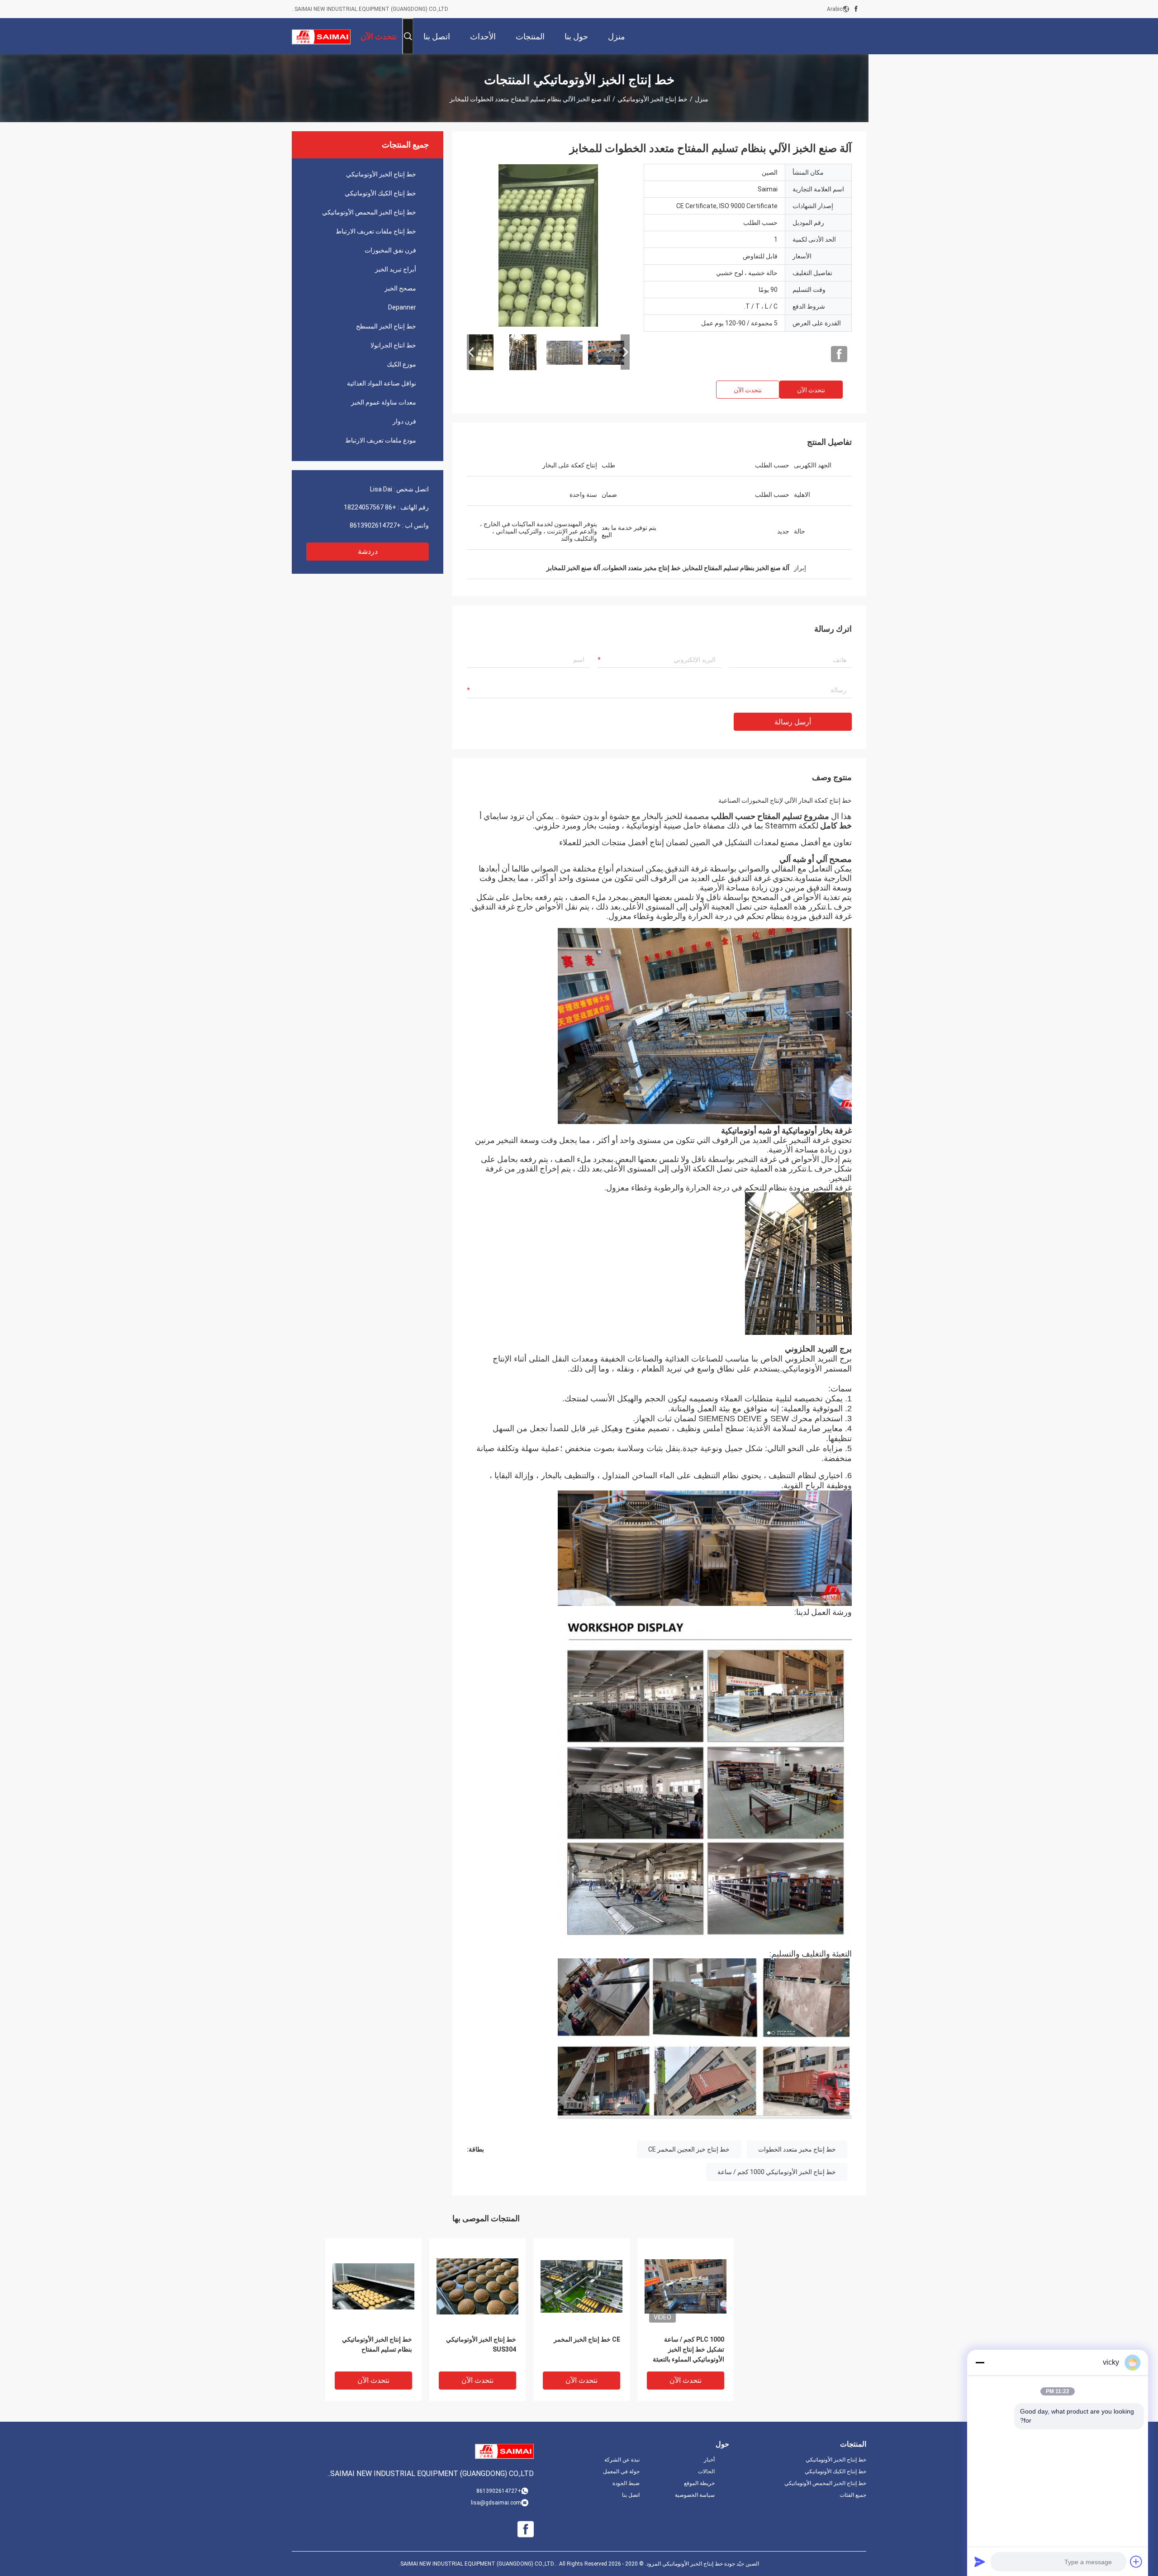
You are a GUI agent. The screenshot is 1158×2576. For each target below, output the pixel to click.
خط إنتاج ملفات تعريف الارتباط (376, 231)
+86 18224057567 (370, 507)
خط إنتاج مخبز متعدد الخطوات (797, 2149)
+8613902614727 (375, 525)
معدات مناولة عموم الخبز (384, 402)
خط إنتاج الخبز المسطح (386, 326)
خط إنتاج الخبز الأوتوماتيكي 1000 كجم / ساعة (777, 2172)
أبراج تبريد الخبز (396, 269)
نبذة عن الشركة (622, 2460)
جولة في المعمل (621, 2471)
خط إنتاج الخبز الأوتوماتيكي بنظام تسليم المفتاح (377, 2344)
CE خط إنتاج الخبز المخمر (587, 2339)
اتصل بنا (631, 2495)
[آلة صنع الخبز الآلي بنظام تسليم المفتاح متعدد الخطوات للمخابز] (548, 245)
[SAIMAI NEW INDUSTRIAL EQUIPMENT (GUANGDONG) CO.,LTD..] (321, 36)
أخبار (709, 2460)
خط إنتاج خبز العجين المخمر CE (689, 2149)
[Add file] (1136, 2562)
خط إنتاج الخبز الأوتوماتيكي (653, 99)
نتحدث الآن (811, 390)
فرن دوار (404, 421)
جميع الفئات (853, 2495)
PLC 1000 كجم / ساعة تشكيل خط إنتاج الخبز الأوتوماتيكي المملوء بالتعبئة (688, 2349)
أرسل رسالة (793, 722)
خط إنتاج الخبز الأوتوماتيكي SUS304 (481, 2344)
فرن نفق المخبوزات (390, 250)
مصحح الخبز (400, 288)
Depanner (402, 307)
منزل (702, 99)
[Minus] (980, 2362)
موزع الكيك (401, 364)
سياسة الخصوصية (695, 2495)
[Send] (980, 2562)
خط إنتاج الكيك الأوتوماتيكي (380, 193)
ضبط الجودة (626, 2483)
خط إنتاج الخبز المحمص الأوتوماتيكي (369, 212)
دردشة (368, 551)
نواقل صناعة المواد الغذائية (382, 383)
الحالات (706, 2471)
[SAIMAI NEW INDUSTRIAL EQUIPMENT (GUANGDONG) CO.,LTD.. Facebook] (856, 9)
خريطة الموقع (699, 2483)
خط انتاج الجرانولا (393, 345)
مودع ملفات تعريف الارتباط (381, 440)
